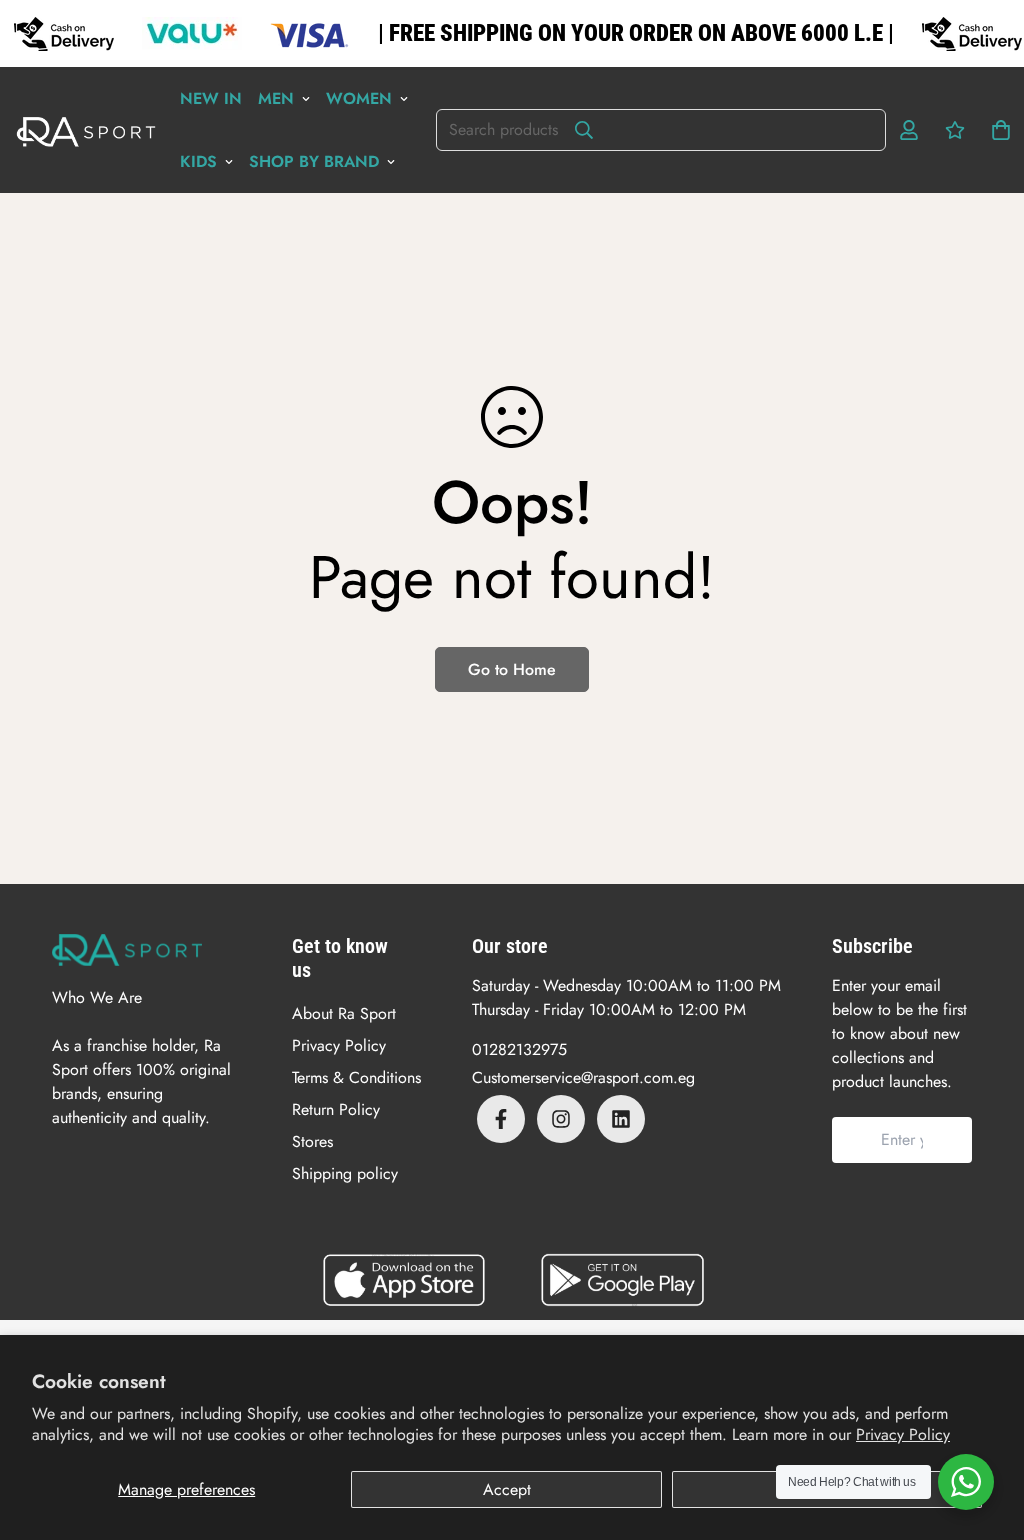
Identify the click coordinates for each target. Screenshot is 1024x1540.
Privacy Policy (903, 1434)
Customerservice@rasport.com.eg (583, 1077)
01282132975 (519, 1049)
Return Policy (336, 1109)
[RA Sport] (86, 130)
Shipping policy (345, 1173)
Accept (507, 1489)
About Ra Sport (344, 1013)
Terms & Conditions (356, 1077)
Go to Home (512, 669)
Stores (312, 1141)
